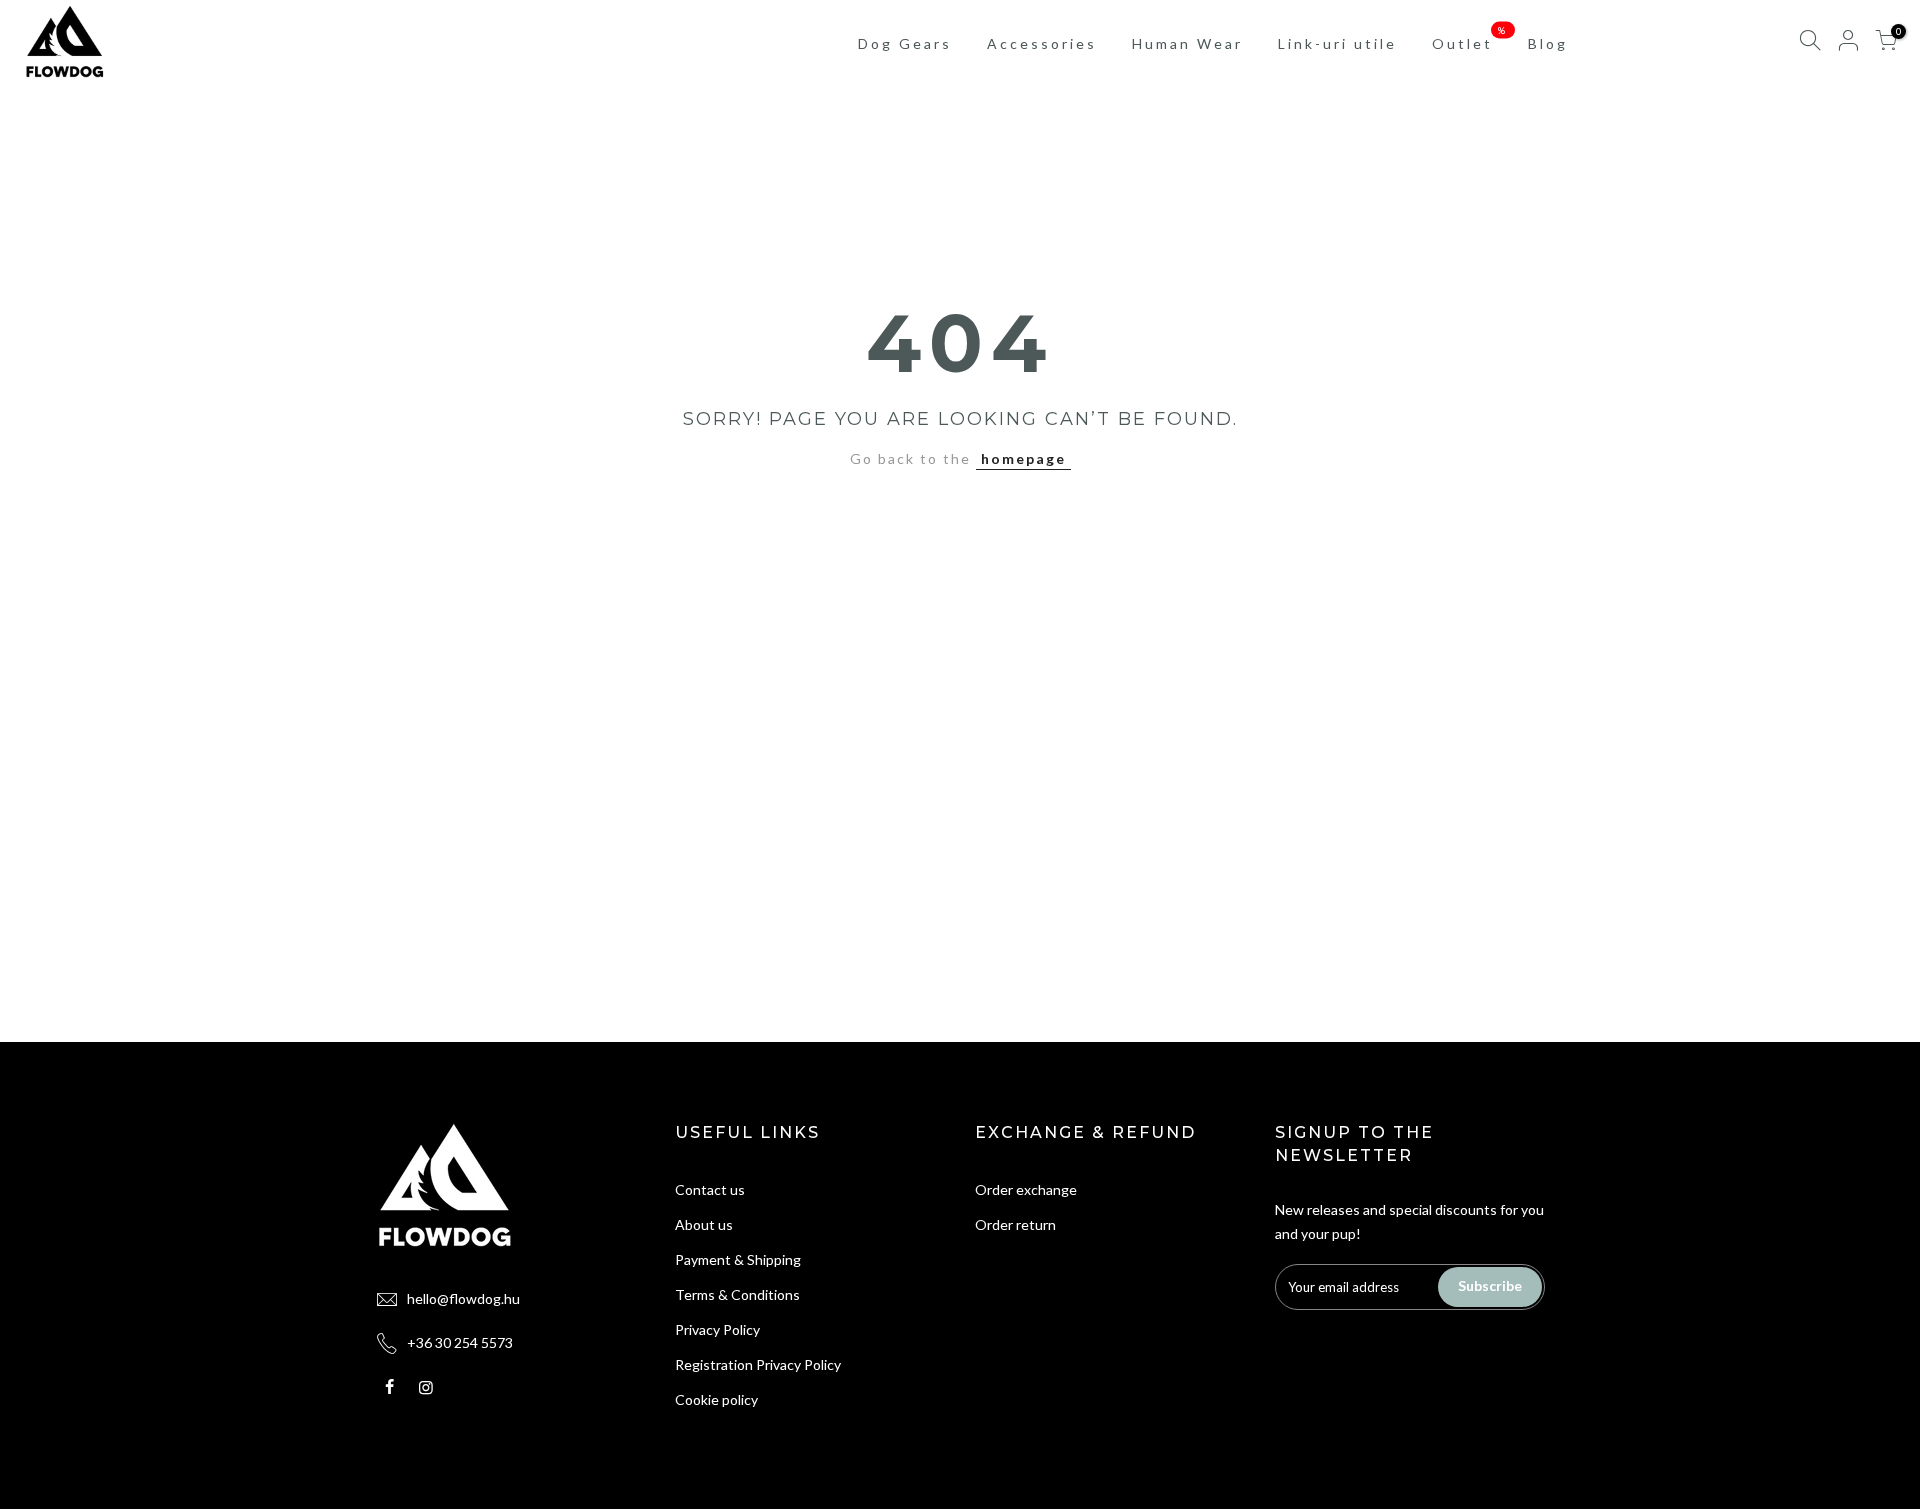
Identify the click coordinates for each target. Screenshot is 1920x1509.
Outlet (1470, 38)
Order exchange (1026, 1189)
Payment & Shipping (738, 1259)
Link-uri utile (1337, 43)
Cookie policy (716, 1399)
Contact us (710, 1189)
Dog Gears (905, 43)
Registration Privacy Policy (758, 1364)
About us (704, 1224)
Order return (1015, 1224)
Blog (1548, 43)
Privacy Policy (717, 1329)
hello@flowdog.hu (463, 1298)
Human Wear (1187, 43)
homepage (1023, 458)
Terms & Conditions (737, 1294)
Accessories (1042, 43)
